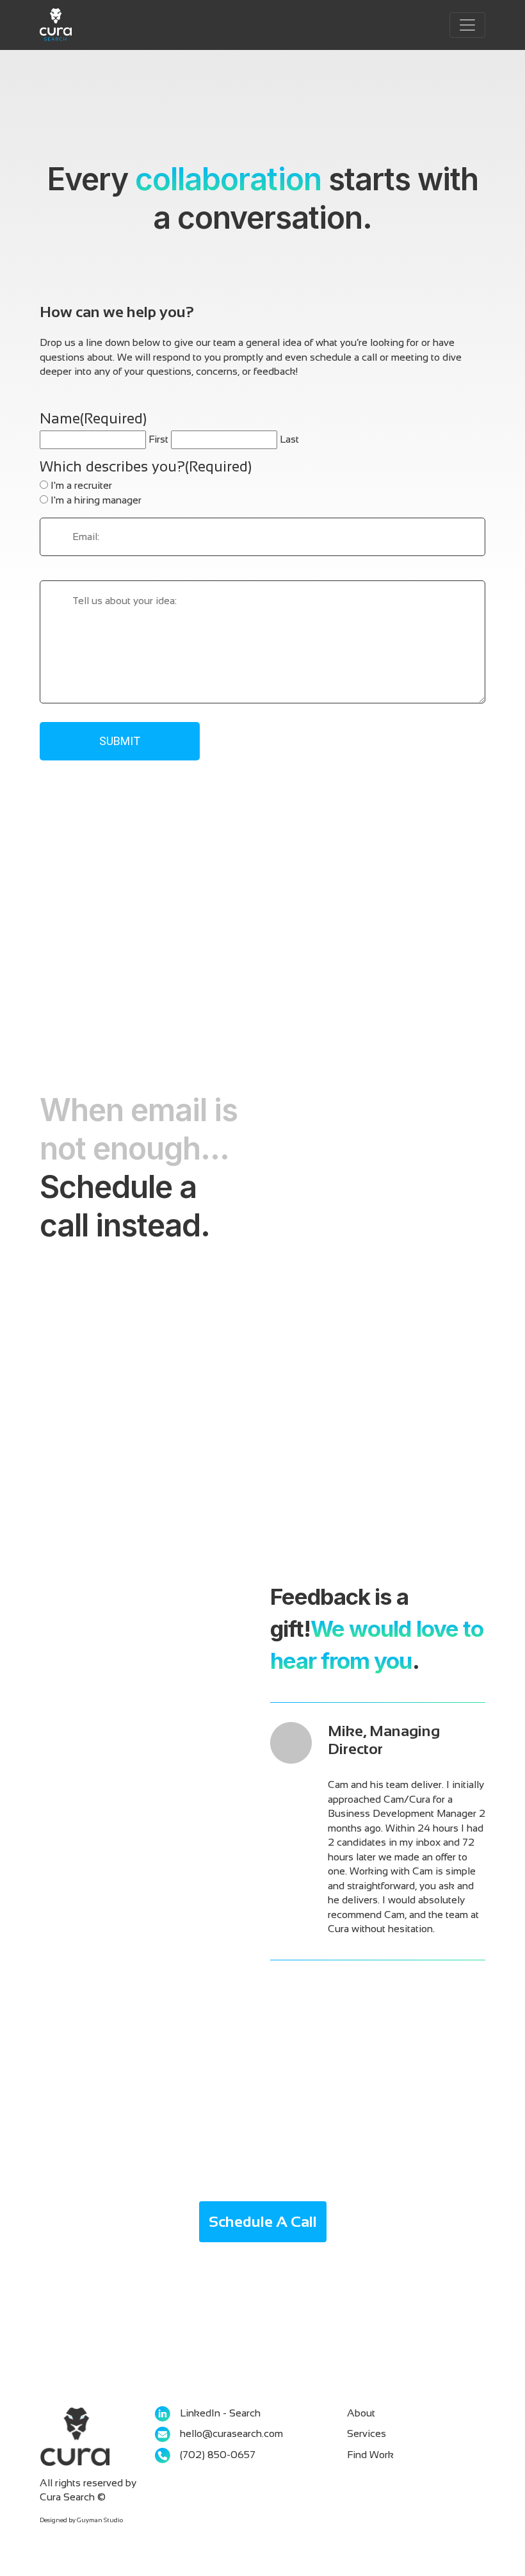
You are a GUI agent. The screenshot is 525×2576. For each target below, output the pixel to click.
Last (289, 439)
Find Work (370, 2455)
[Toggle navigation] (467, 25)
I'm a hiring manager (96, 500)
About (361, 2413)
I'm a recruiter (81, 485)
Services (367, 2433)
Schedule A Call (263, 2221)
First (158, 439)
